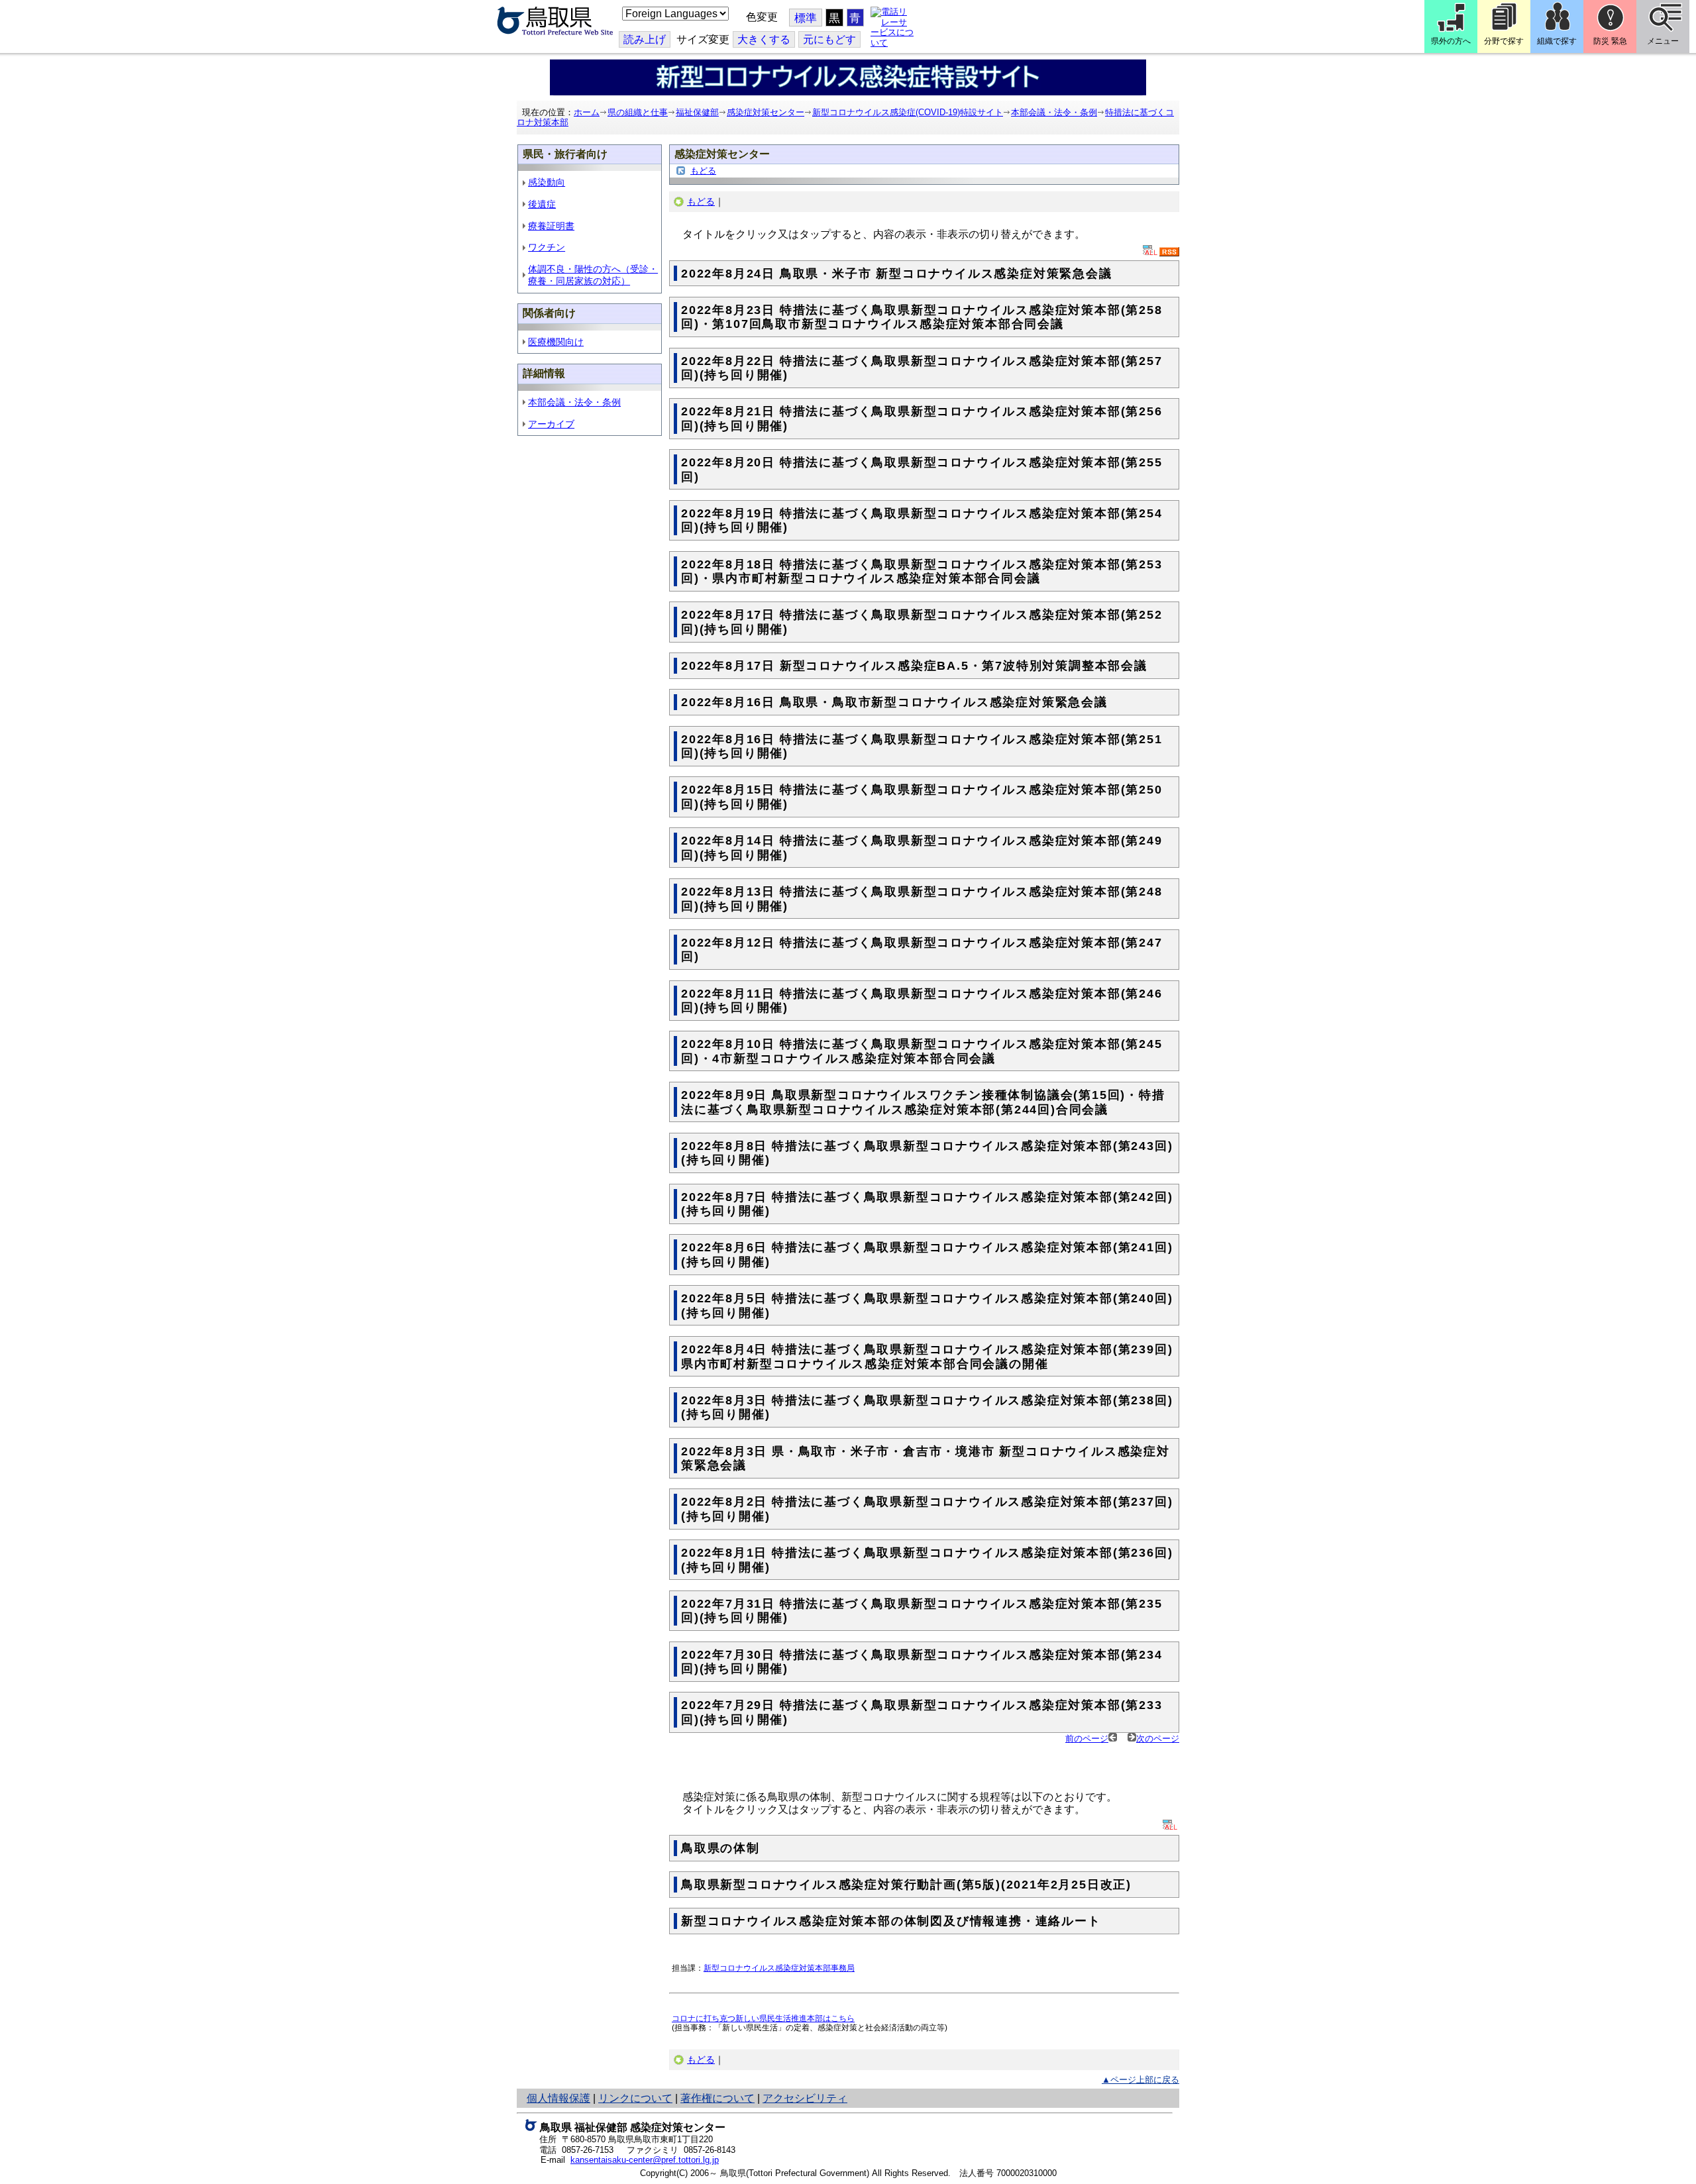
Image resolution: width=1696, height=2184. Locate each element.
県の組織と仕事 (638, 112)
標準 (806, 18)
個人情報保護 (558, 2098)
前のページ (1087, 1739)
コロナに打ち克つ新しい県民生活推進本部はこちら (763, 2018)
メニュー (1663, 41)
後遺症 (542, 204)
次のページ (1158, 1739)
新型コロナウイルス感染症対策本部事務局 (779, 1968)
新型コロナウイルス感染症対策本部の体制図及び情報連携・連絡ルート (891, 1921)
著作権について (717, 2098)
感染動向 (547, 182)
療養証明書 (551, 226)
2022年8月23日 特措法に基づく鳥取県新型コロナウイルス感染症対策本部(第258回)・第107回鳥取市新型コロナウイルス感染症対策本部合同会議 (922, 317)
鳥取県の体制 (720, 1848)
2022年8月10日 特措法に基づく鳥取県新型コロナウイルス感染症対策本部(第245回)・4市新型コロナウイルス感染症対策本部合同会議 (922, 1051)
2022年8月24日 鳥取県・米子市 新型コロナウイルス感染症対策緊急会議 (897, 274)
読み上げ (645, 39)
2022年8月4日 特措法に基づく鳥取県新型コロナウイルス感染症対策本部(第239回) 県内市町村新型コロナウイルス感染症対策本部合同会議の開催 (927, 1357)
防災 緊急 (1610, 41)
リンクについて (635, 2098)
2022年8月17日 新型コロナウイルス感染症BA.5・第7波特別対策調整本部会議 (914, 666)
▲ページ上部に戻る (1140, 2080)
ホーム (587, 112)
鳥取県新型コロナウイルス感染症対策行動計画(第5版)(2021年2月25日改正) (906, 1885)
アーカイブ (551, 424)
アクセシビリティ (805, 2098)
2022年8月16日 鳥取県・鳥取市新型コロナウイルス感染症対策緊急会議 (894, 702)
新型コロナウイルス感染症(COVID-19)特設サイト (908, 112)
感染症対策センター (766, 112)
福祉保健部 (697, 112)
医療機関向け (556, 342)
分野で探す (1504, 41)
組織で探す (1557, 41)
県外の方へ (1451, 41)
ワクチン (547, 247)
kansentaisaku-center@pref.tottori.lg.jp (645, 2160)
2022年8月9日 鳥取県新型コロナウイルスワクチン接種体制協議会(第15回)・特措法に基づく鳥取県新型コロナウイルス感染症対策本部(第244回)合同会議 (923, 1102)
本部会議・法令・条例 (1054, 112)
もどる (703, 171)
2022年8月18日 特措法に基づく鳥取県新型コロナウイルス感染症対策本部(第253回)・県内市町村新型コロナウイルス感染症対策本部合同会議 (922, 572)
